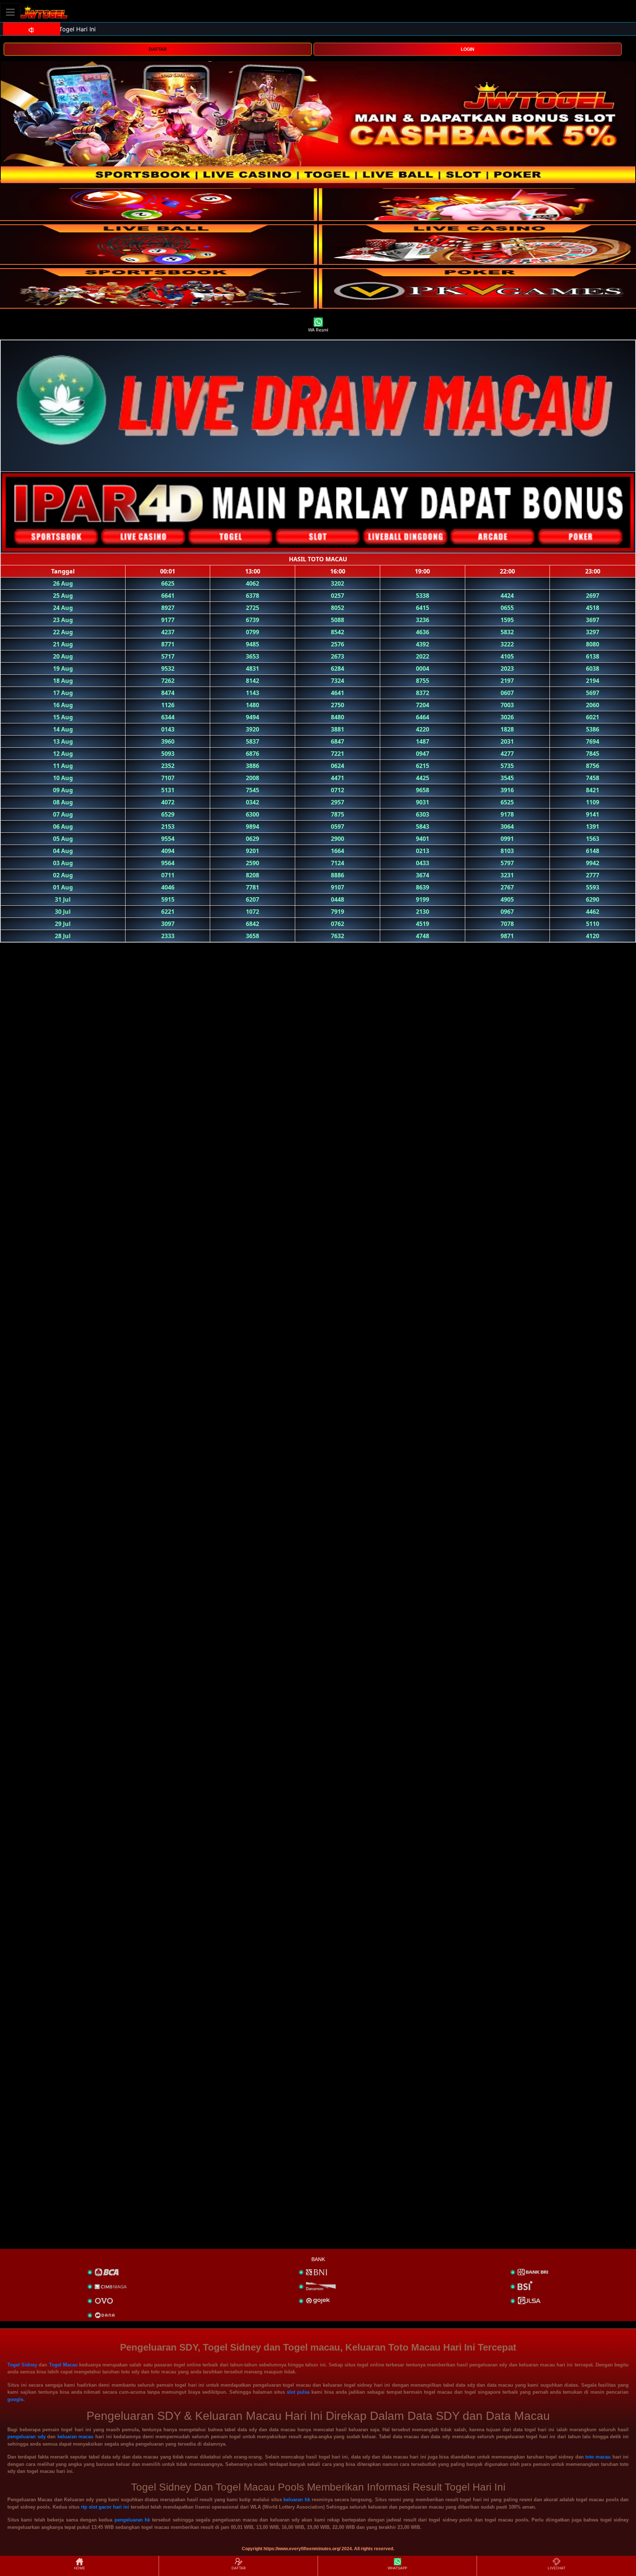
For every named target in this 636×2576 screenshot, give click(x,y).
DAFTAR (158, 49)
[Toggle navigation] (10, 12)
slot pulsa (298, 2392)
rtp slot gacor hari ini (105, 2507)
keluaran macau (76, 2437)
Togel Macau (63, 2365)
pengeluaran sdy (26, 2437)
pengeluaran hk (132, 2520)
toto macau (598, 2457)
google (15, 2399)
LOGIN (468, 49)
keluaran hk (297, 2500)
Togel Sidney (22, 2365)
